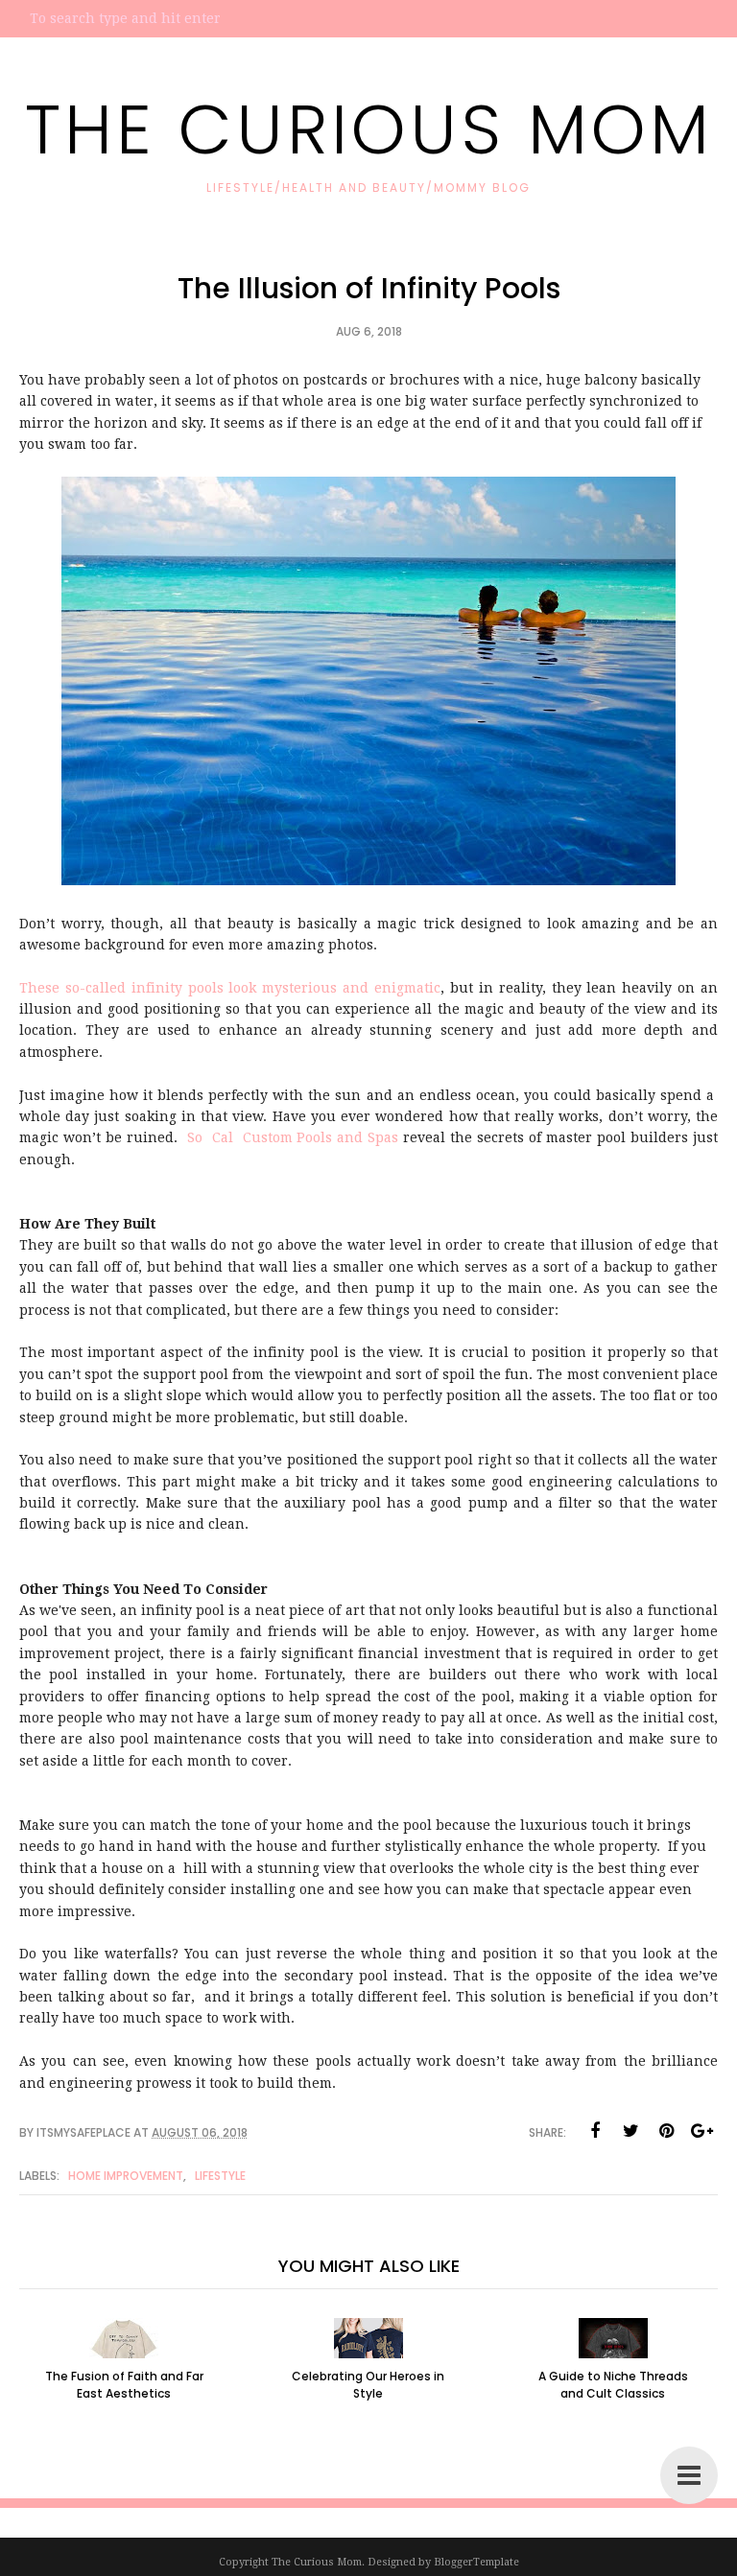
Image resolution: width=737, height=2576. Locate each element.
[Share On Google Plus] (701, 2131)
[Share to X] (630, 2131)
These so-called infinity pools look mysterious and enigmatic (230, 988)
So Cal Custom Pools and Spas (293, 1137)
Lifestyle (220, 2176)
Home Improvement (126, 2176)
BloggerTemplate (476, 2562)
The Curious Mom (369, 129)
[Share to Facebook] (595, 2131)
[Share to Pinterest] (666, 2131)
